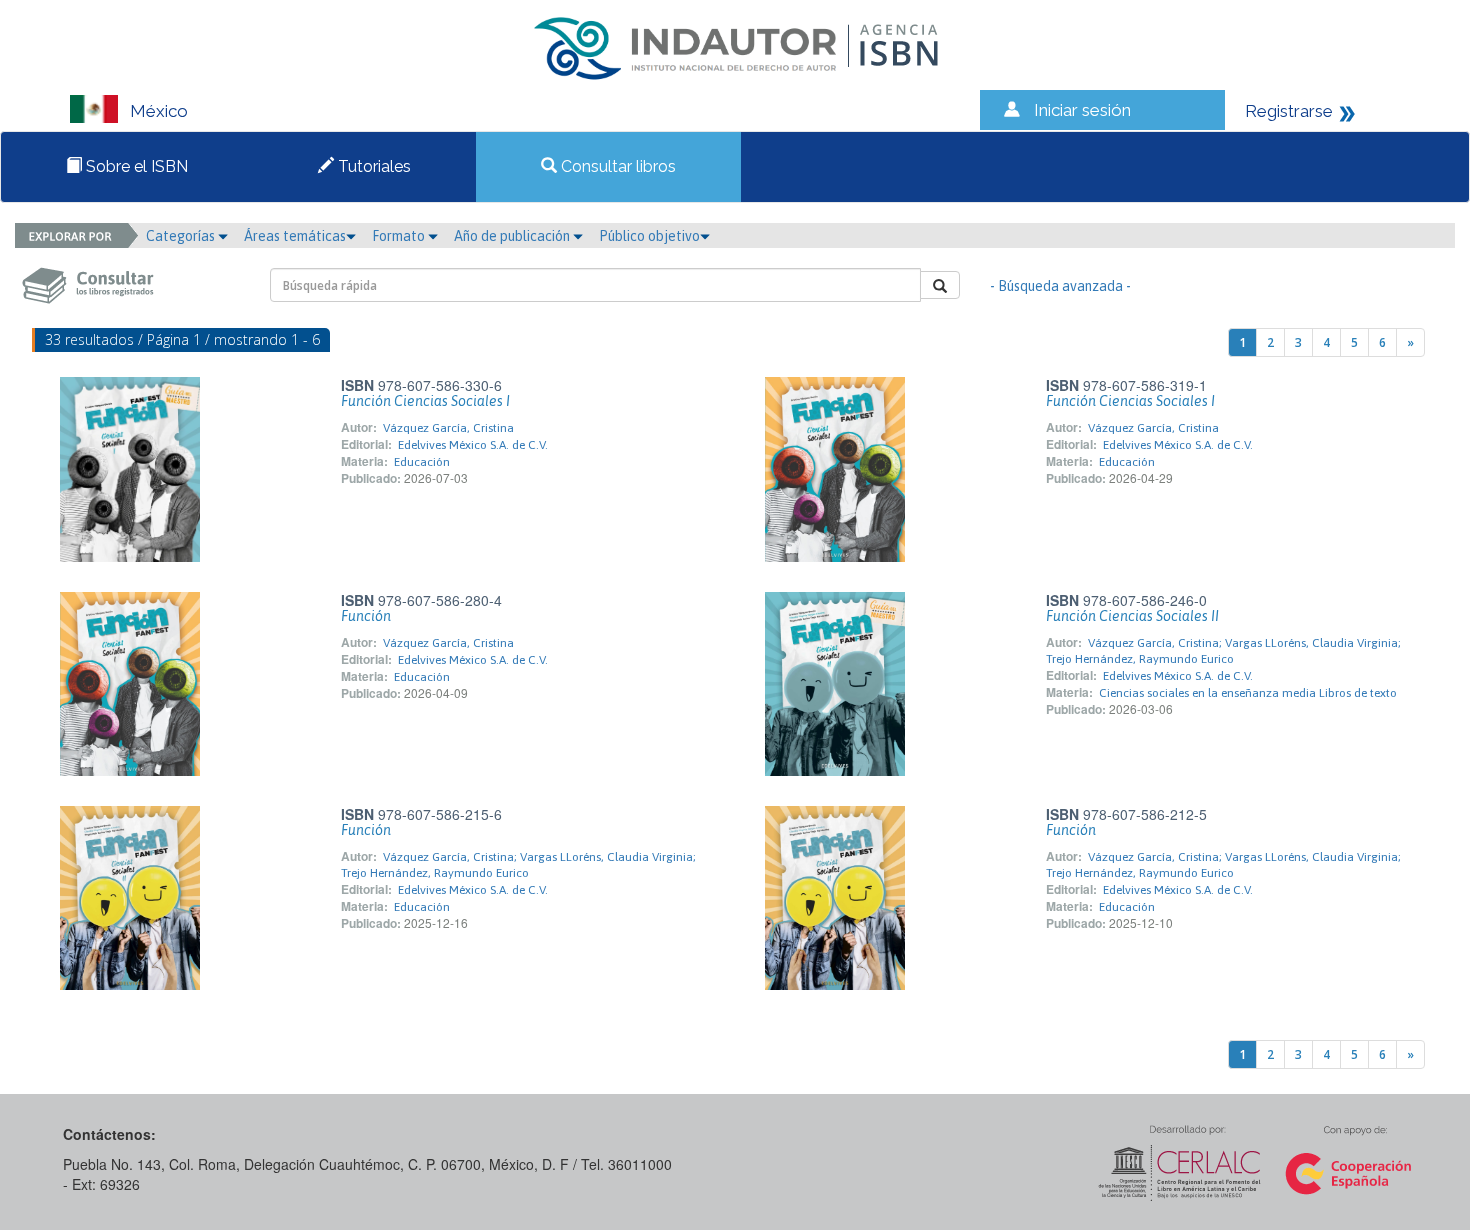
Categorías (182, 236)
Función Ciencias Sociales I (425, 401)
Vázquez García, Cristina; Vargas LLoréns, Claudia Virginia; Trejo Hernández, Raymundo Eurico (518, 865)
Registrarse (1289, 111)
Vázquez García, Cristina (448, 428)
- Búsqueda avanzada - (1060, 286)
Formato (400, 236)
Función (366, 616)
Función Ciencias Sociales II (1132, 616)
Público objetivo (649, 236)
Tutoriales (372, 166)
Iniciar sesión (1082, 110)
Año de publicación (513, 236)
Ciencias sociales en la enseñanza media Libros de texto (1248, 693)
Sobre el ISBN (135, 166)
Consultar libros (616, 166)
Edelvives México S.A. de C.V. (473, 445)
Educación (422, 462)
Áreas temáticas (295, 236)
